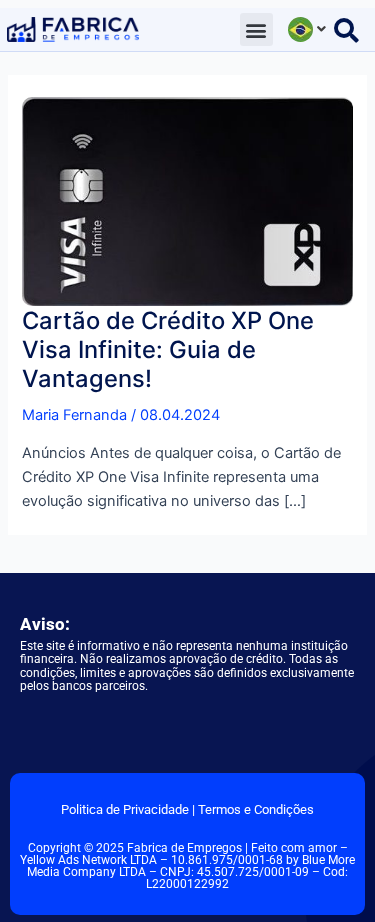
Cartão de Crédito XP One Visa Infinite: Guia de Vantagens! (168, 349)
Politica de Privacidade (125, 809)
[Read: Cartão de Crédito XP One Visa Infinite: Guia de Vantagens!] (187, 200)
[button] (256, 29)
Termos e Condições (256, 809)
